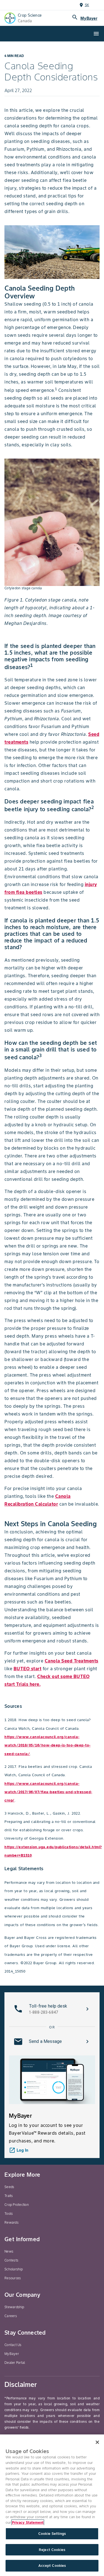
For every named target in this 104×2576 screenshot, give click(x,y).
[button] (52, 2009)
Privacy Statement (28, 2522)
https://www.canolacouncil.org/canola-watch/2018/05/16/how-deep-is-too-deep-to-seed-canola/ (48, 1745)
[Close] (97, 2442)
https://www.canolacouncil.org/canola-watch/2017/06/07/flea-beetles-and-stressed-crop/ (48, 1792)
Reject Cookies (52, 2550)
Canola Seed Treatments (72, 1661)
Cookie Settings (52, 2534)
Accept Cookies (52, 2566)
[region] (52, 2505)
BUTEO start (28, 1669)
